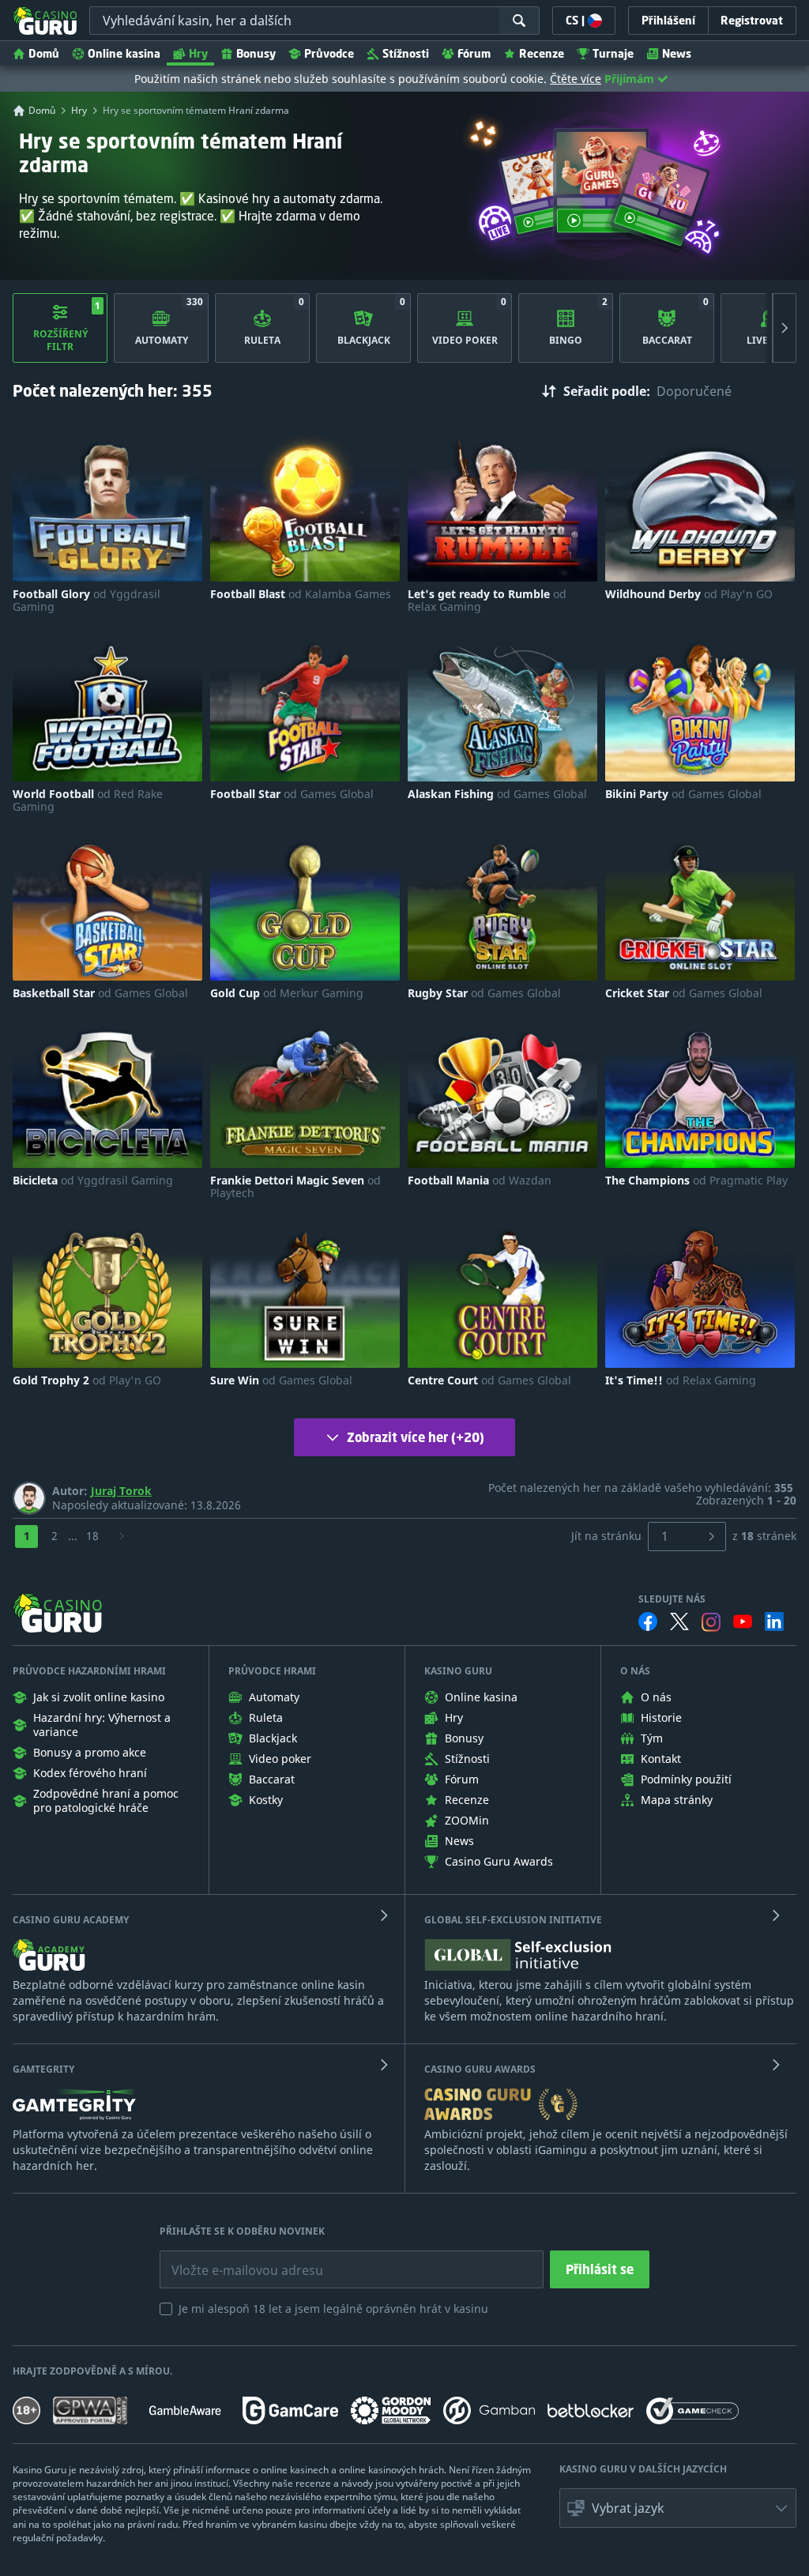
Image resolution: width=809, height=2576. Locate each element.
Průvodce (329, 53)
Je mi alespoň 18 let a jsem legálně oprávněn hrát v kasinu (333, 2309)
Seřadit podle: (607, 391)
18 (92, 1536)
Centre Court (489, 1380)
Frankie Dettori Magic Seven (295, 1187)
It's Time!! (681, 1380)
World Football (88, 800)
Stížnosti (406, 53)
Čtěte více (576, 79)
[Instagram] (711, 1622)
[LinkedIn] (774, 1621)
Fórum (474, 53)
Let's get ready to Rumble (487, 601)
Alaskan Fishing (497, 794)
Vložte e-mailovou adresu (232, 2258)
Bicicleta (93, 1181)
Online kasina (124, 53)
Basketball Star (100, 993)
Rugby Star (484, 993)
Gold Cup (287, 993)
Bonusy (256, 53)
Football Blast (301, 594)
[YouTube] (743, 1621)
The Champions (696, 1181)
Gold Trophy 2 (87, 1380)
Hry (198, 53)
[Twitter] (679, 1621)
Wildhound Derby (689, 594)
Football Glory (87, 601)
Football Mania (480, 1181)
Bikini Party (683, 794)
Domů (44, 53)
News (677, 53)
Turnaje (613, 53)
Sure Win (281, 1380)
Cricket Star (684, 993)
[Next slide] (785, 328)
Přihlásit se (600, 2269)
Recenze (542, 53)
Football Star (292, 794)
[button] (678, 2508)
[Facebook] (648, 1621)
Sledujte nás (672, 1599)
